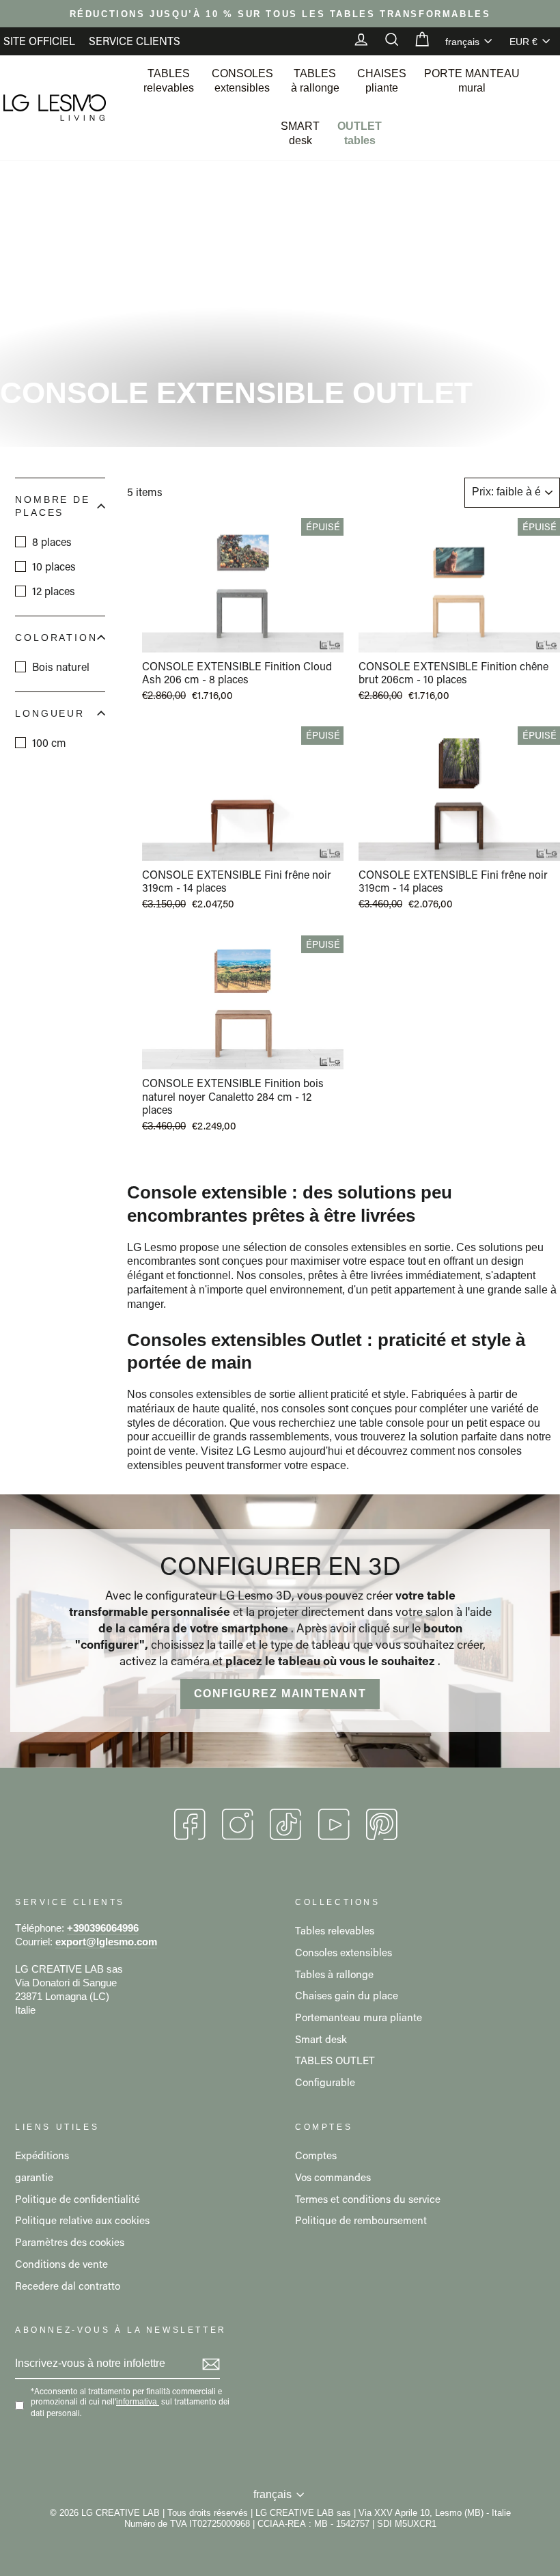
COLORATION (56, 638)
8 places (52, 542)
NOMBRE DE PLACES (53, 506)
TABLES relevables (169, 81)
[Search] (385, 41)
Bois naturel (61, 667)
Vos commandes (333, 2177)
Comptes (316, 2155)
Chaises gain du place (347, 1995)
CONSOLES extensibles (242, 81)
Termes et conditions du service (368, 2199)
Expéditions (42, 2155)
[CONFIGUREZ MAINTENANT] (280, 1631)
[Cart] (415, 41)
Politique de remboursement (361, 2220)
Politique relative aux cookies (82, 2220)
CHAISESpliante (382, 81)
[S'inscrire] (211, 2364)
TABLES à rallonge (315, 81)
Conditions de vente (61, 2264)
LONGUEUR (50, 713)
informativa (137, 2402)
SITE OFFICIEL (39, 41)
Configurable (325, 2082)
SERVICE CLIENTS (135, 41)
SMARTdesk (300, 133)
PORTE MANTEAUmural (472, 81)
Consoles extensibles (344, 1952)
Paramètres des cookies (70, 2242)
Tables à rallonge (334, 1974)
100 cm (49, 742)
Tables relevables (335, 1930)
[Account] (354, 41)
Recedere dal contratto (68, 2286)
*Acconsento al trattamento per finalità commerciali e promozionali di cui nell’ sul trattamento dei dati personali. (130, 2402)
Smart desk (321, 2039)
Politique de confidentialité (78, 2199)
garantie (34, 2177)
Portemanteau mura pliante (359, 2017)
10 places (54, 566)
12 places (54, 591)
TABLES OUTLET (335, 2060)
